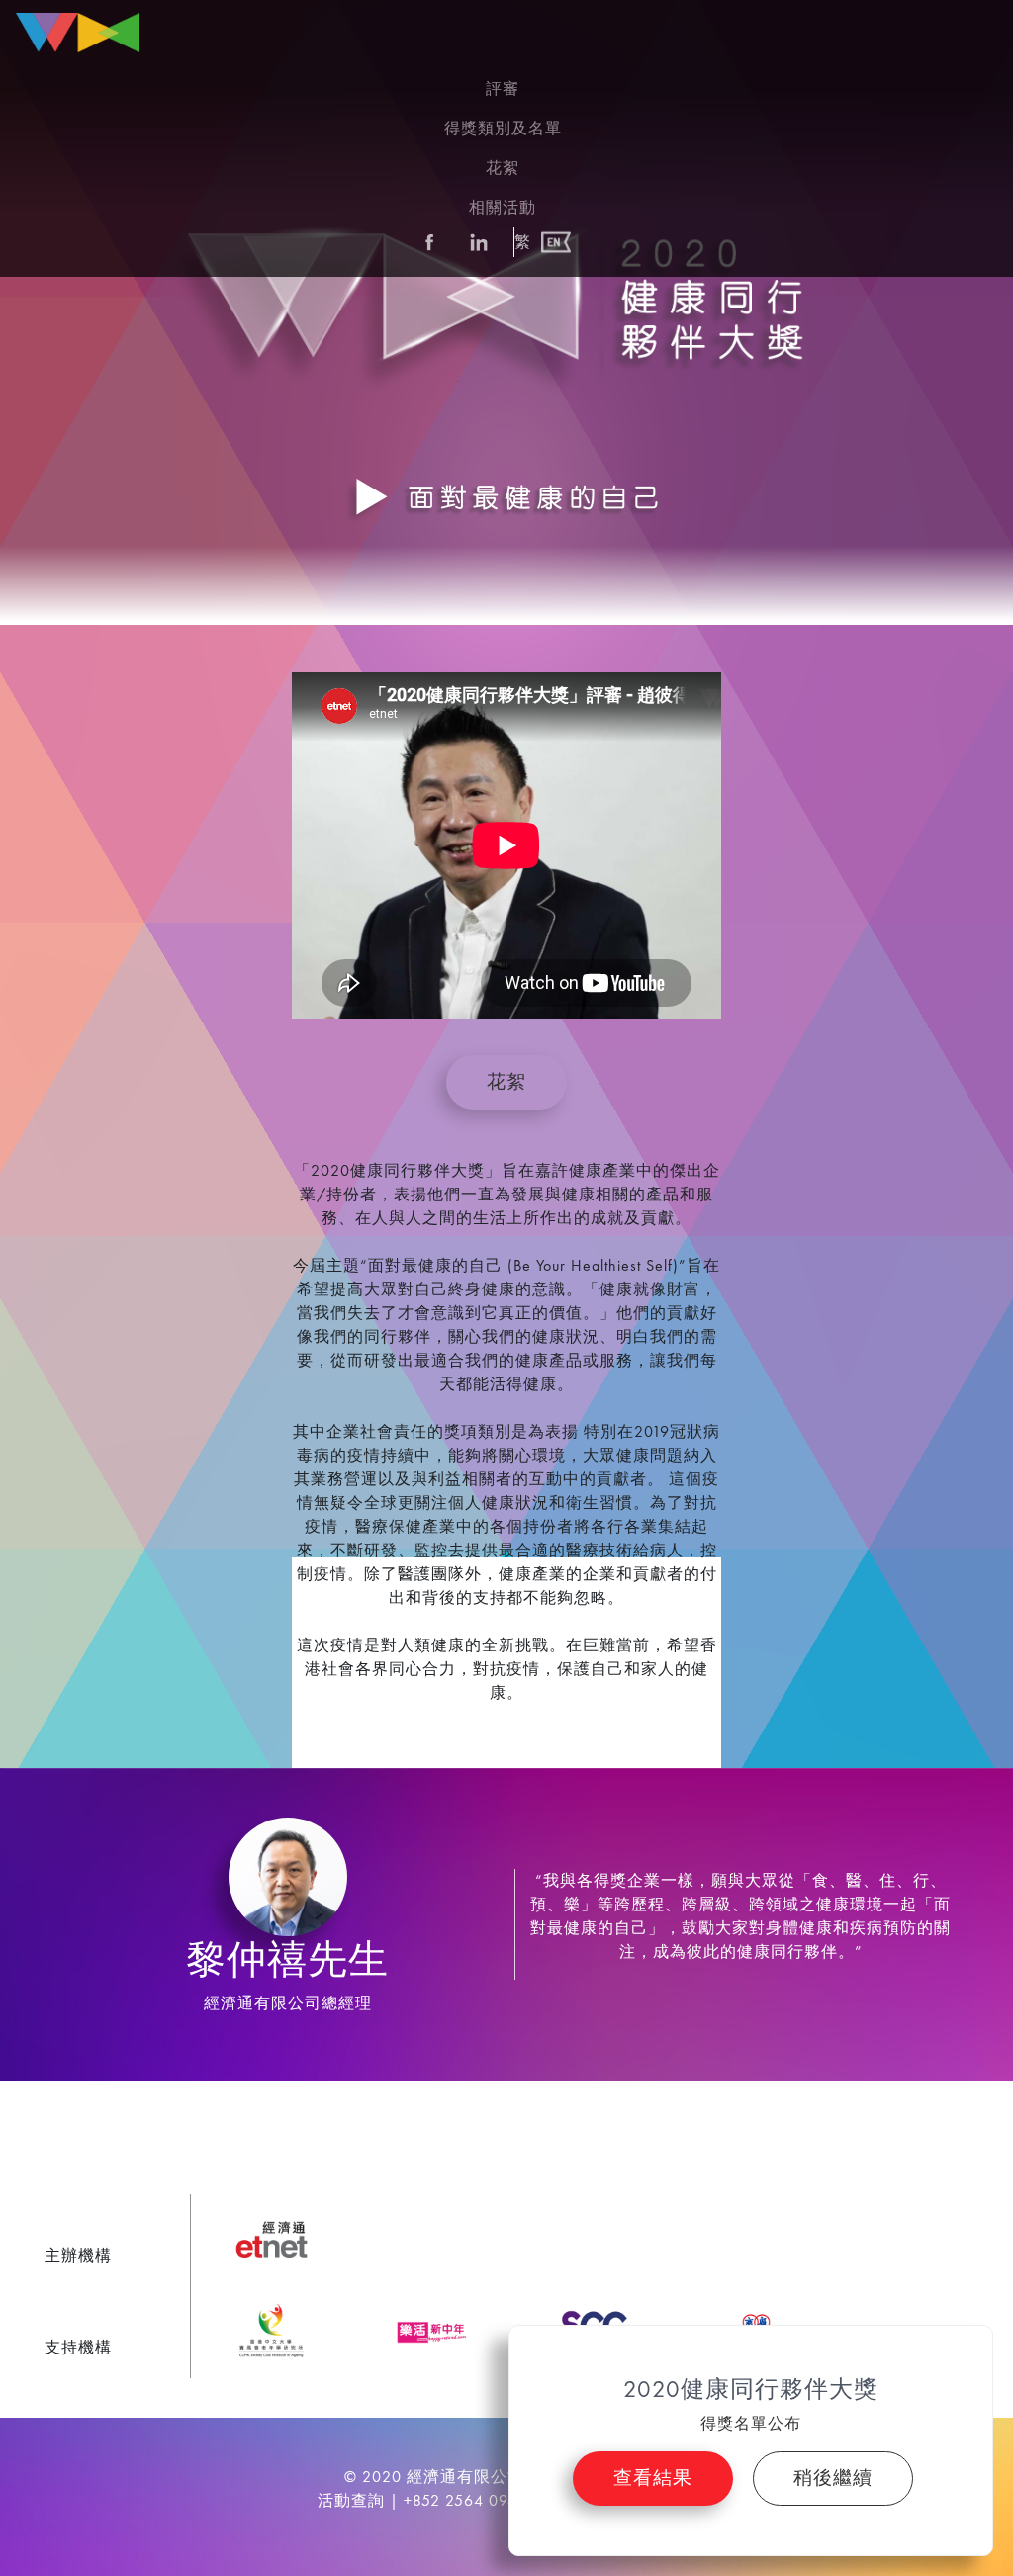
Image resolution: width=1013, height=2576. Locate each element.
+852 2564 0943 (465, 2500)
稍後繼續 (833, 2478)
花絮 (506, 1081)
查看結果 (653, 2478)
